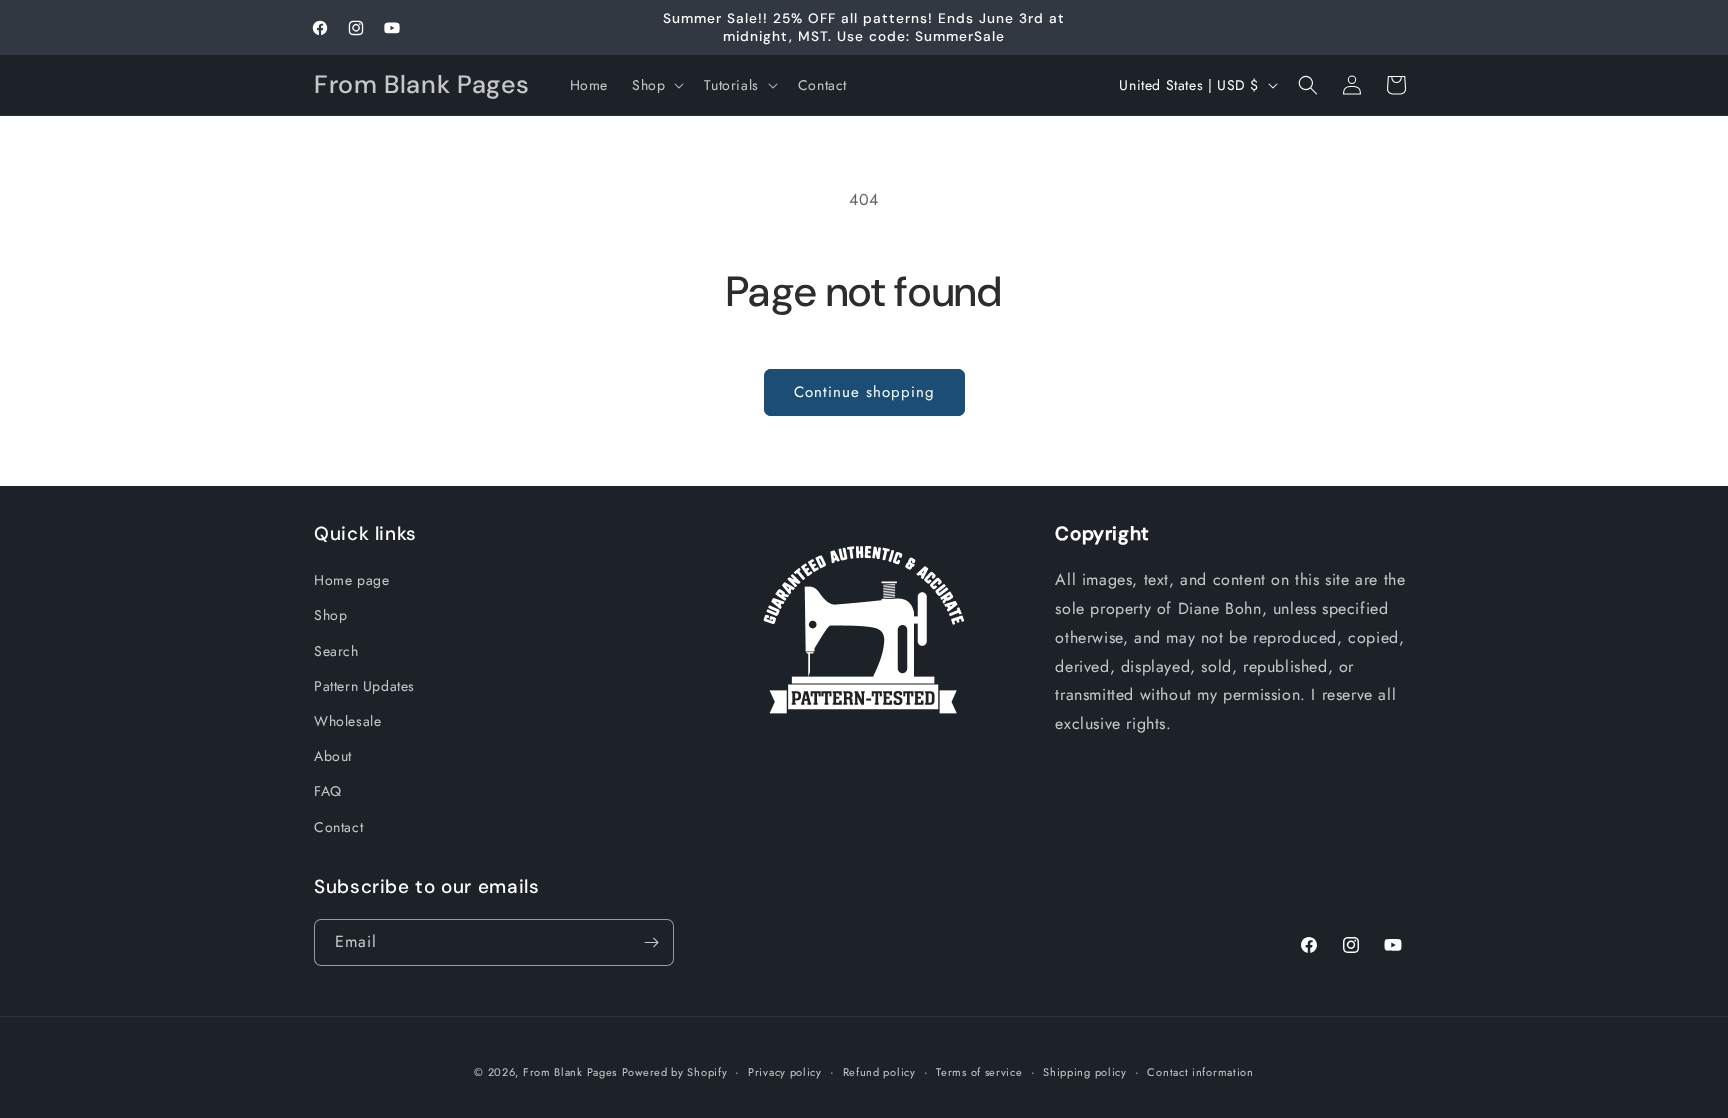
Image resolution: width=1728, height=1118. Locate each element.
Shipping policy (1085, 1072)
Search (336, 651)
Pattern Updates (364, 686)
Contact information (1200, 1072)
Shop (330, 615)
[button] (656, 85)
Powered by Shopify (675, 1072)
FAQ (328, 791)
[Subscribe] (651, 942)
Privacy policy (785, 1072)
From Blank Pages (570, 1072)
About (333, 756)
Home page (351, 580)
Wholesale (347, 721)
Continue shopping (864, 392)
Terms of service (979, 1072)
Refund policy (879, 1072)
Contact (338, 827)
